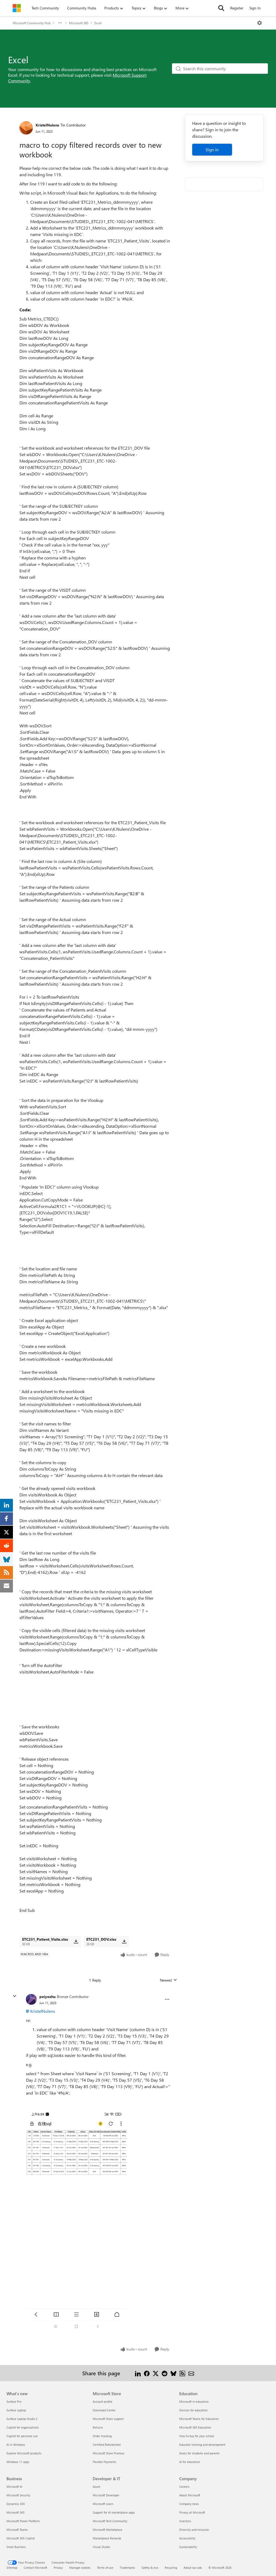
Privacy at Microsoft (192, 2512)
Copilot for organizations (23, 2427)
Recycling (171, 2568)
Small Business (16, 2547)
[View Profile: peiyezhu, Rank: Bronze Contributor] (31, 1999)
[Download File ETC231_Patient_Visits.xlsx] (76, 1941)
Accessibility (187, 2538)
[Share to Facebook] (147, 2373)
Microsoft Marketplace (108, 2530)
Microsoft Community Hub (32, 23)
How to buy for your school (197, 2436)
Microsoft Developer (106, 2495)
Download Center (104, 2410)
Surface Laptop (16, 2410)
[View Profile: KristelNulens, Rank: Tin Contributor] (26, 128)
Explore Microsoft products (24, 2453)
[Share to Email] (191, 2373)
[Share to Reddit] (165, 2373)
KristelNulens (47, 125)
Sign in (212, 149)
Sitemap (12, 2568)
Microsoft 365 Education (195, 2427)
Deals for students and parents (199, 2453)
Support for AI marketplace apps (114, 2512)
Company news (189, 2504)
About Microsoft (190, 2495)
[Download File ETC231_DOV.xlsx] (124, 1941)
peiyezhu (47, 1997)
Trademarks (127, 2568)
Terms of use (105, 2568)
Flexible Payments (104, 2462)
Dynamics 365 (16, 2504)
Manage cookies (80, 2568)
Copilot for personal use (22, 2436)
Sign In (255, 8)
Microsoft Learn (103, 2504)
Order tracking (102, 2436)
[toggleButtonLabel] (260, 23)
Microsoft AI (14, 2487)
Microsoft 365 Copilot (21, 2538)
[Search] (221, 8)
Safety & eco (150, 2568)
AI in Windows (16, 2445)
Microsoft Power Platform (23, 2521)
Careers (184, 2487)
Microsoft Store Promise (108, 2453)
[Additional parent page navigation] (60, 23)
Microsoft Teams (17, 2530)
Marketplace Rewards (107, 2538)
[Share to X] (156, 2373)
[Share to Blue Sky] (173, 2373)
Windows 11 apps (18, 2462)
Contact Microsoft (35, 2568)
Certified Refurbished (107, 2445)
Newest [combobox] (168, 1980)
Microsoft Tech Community (110, 2521)
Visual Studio (101, 2547)
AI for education (190, 2462)
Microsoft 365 (79, 23)
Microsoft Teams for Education (199, 2419)
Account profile (103, 2401)
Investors (185, 2521)
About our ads (193, 2568)
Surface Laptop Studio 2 (22, 2419)
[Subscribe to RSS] (182, 2373)
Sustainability (188, 2547)
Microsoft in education (194, 2401)
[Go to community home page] (17, 8)
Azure (96, 2487)
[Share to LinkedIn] (138, 2373)
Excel (98, 23)
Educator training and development (202, 2445)
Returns (98, 2427)
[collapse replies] (15, 1996)
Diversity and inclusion (194, 2530)
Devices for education (193, 2410)
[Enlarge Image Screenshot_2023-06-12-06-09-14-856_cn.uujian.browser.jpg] (76, 2220)
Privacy (58, 2568)
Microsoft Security (18, 2495)
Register (237, 8)
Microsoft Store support (108, 2419)
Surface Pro (14, 2401)
